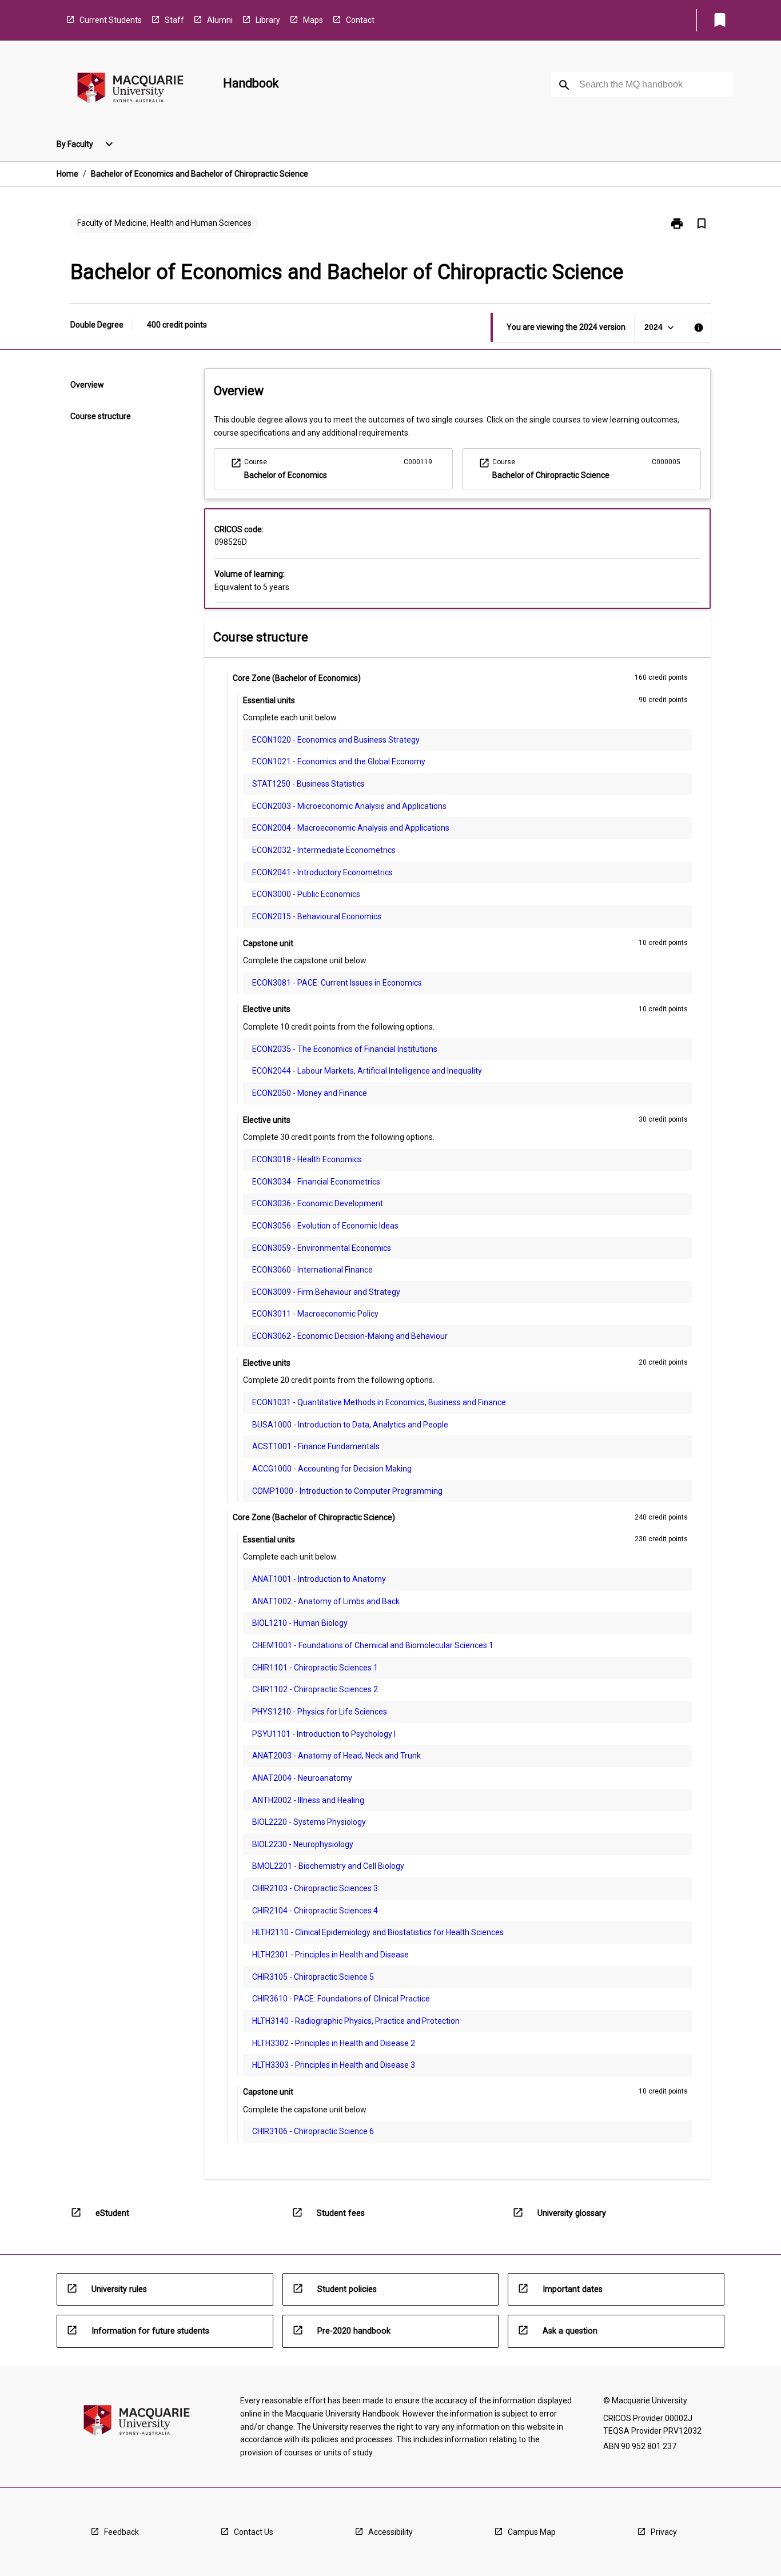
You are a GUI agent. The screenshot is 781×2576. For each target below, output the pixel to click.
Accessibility (390, 2532)
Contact (360, 20)
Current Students (111, 20)
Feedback (121, 2532)
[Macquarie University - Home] (130, 90)
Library (268, 20)
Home (67, 174)
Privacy (664, 2532)
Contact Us (254, 2532)
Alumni (220, 20)
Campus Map (532, 2532)
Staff (174, 20)
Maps (313, 20)
